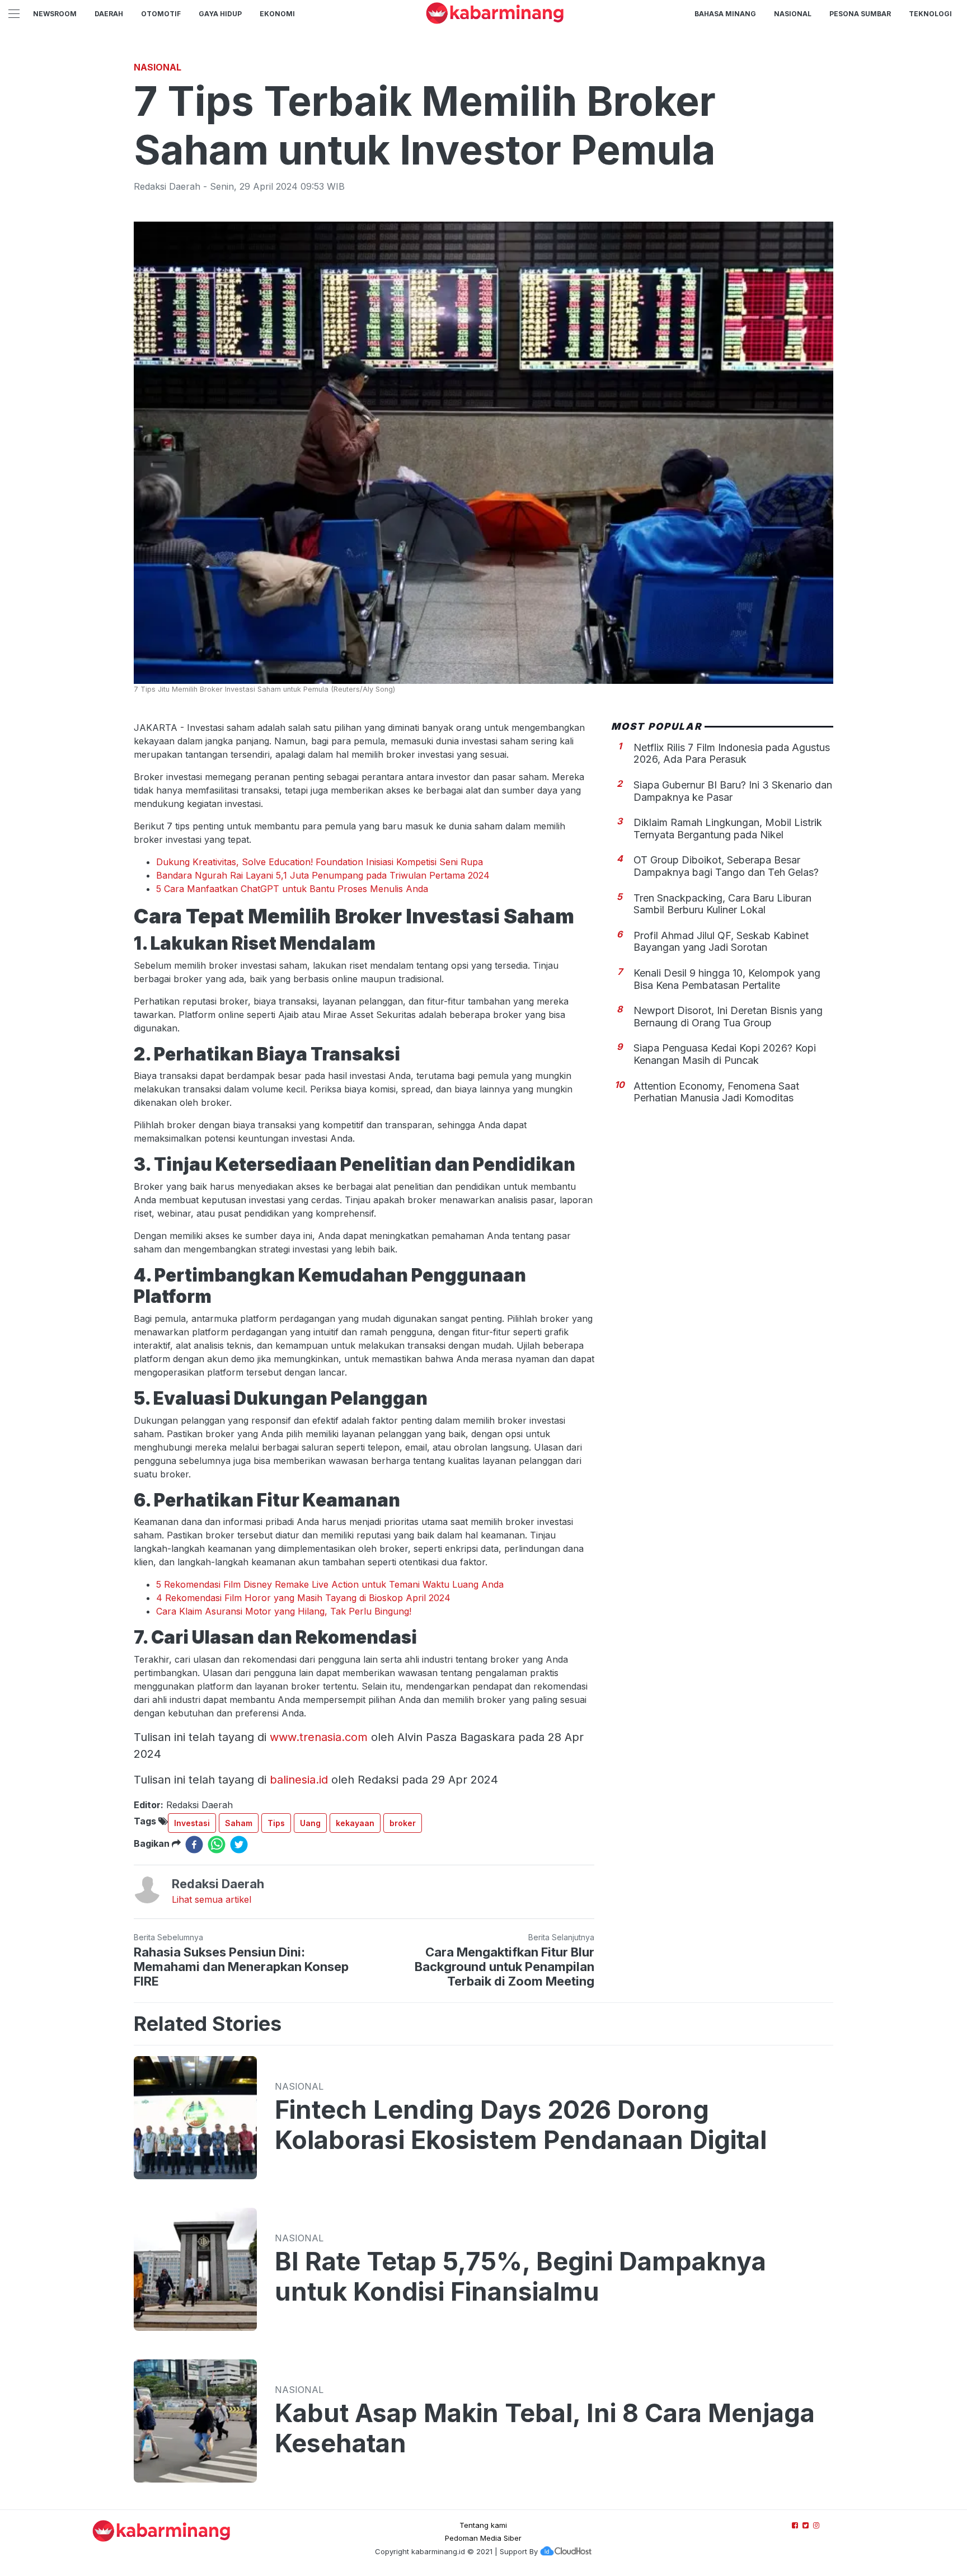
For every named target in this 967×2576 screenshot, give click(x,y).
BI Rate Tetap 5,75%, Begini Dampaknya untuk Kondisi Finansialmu (520, 2277)
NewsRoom (55, 14)
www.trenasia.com (319, 1737)
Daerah (109, 14)
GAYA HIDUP (220, 14)
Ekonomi (277, 14)
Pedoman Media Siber (483, 2538)
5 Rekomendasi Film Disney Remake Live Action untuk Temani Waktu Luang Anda (330, 1584)
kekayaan (355, 1823)
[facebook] (194, 1845)
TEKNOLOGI (930, 14)
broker (403, 1823)
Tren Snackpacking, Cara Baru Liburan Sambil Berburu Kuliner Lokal (722, 904)
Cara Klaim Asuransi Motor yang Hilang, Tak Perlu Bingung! (284, 1611)
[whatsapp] (217, 1845)
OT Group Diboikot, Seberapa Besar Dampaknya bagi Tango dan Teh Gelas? (726, 866)
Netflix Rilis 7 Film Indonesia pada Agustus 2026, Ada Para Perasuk (732, 753)
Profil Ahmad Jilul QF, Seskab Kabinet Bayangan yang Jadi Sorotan (721, 941)
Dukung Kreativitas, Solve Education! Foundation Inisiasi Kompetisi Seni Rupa (320, 862)
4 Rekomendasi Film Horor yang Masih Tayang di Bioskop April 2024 (303, 1598)
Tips (276, 1823)
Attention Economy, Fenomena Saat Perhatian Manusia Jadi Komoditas (716, 1092)
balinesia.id (299, 1780)
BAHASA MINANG (725, 14)
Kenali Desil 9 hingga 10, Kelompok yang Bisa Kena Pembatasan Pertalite (727, 979)
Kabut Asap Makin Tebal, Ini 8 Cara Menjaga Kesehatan (545, 2428)
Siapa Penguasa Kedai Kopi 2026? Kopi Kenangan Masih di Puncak (725, 1054)
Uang (310, 1823)
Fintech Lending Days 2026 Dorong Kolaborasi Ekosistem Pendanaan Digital (521, 2125)
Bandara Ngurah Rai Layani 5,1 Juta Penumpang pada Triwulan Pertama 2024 (323, 875)
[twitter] (239, 1845)
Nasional (793, 14)
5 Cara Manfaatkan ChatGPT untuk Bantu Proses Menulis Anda (292, 889)
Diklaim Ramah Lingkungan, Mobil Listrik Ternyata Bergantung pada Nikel (728, 828)
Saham (239, 1823)
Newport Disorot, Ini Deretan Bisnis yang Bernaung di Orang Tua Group (728, 1016)
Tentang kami (483, 2525)
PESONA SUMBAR (860, 14)
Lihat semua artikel (212, 1899)
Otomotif (161, 14)
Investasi (192, 1823)
